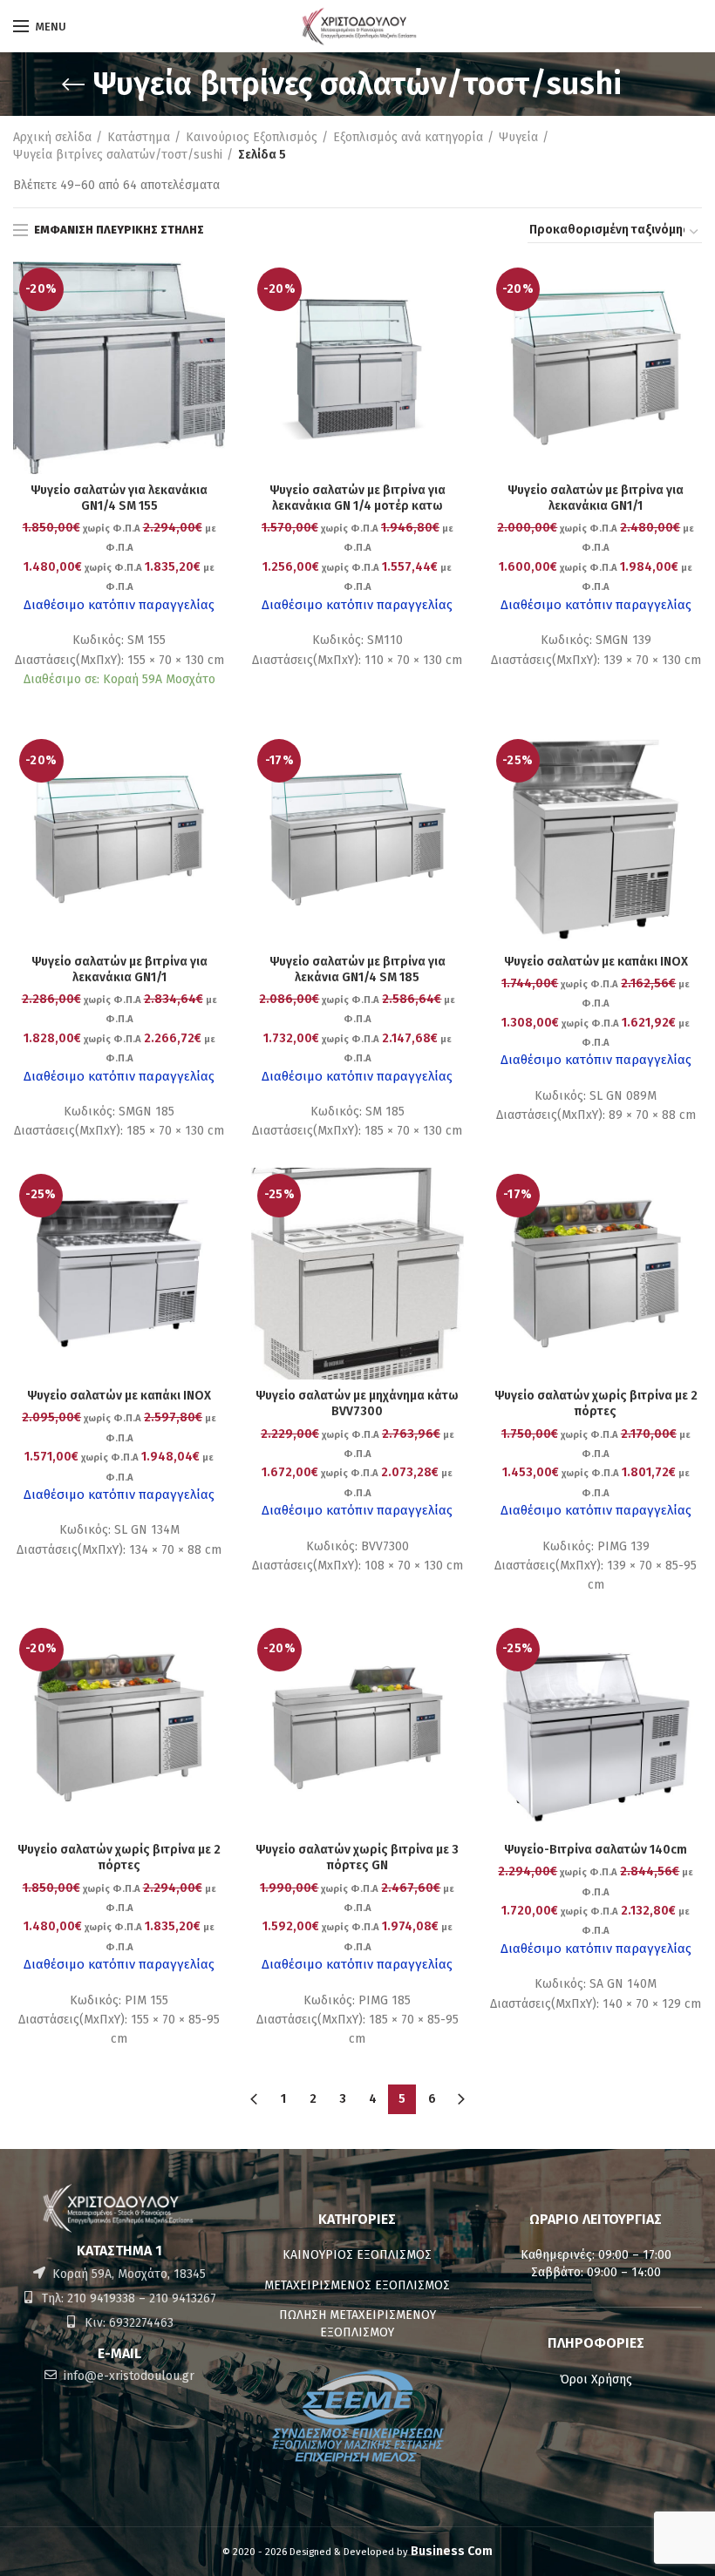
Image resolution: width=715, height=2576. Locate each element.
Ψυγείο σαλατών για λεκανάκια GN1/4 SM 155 (119, 498)
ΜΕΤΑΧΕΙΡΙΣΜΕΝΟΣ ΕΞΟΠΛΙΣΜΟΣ (357, 2285)
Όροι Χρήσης (596, 2379)
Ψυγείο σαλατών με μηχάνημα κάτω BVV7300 (357, 1403)
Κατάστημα (139, 137)
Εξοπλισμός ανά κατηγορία (408, 137)
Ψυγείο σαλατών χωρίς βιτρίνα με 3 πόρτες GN (357, 1857)
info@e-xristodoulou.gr (127, 2376)
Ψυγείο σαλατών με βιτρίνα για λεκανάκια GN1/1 (596, 498)
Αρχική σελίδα (52, 137)
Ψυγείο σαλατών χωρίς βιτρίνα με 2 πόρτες (596, 1403)
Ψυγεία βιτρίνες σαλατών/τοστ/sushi (118, 155)
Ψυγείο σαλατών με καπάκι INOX (596, 962)
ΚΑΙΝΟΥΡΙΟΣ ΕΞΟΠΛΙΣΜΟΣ (357, 2255)
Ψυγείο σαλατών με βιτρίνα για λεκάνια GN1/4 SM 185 (357, 969)
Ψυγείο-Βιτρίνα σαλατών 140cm (596, 1850)
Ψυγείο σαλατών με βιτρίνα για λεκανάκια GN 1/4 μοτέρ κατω (357, 498)
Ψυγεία (518, 137)
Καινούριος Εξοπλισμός (252, 137)
